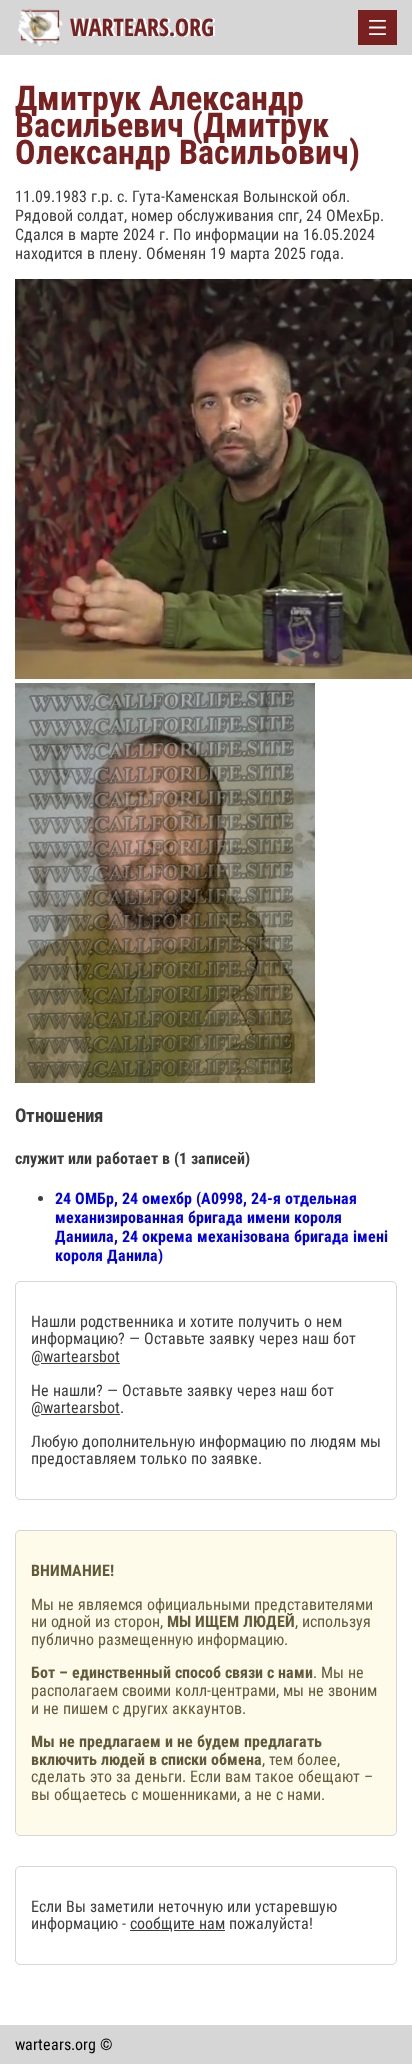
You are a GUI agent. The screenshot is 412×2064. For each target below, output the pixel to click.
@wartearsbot (75, 1356)
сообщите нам (177, 1923)
